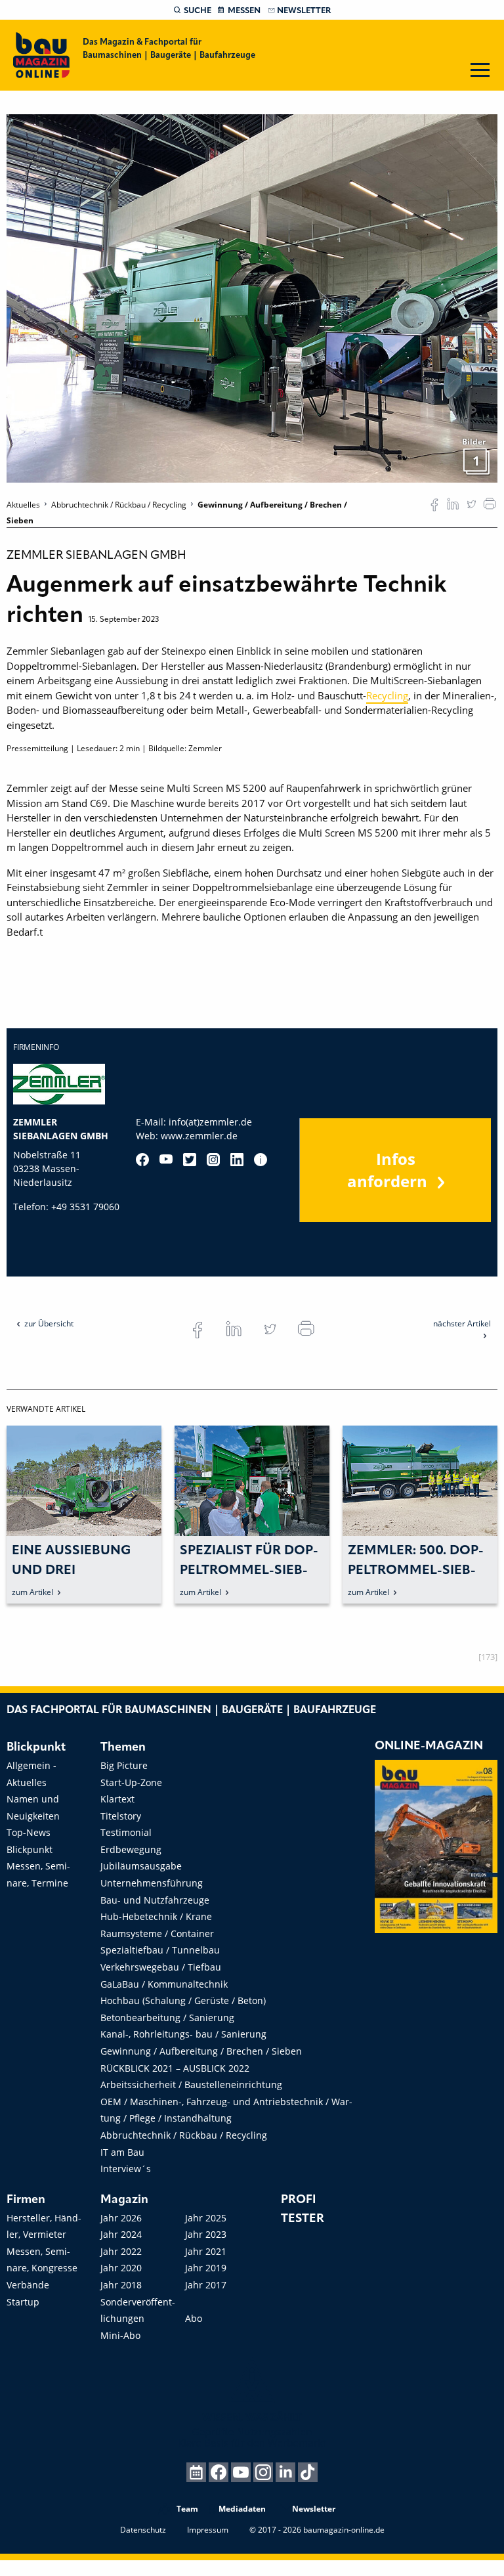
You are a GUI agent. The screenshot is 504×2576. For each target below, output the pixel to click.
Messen (244, 11)
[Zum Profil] (261, 1160)
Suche (198, 11)
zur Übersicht (49, 1323)
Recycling (387, 695)
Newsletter (304, 11)
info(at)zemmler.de (210, 1122)
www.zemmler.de (199, 1136)
